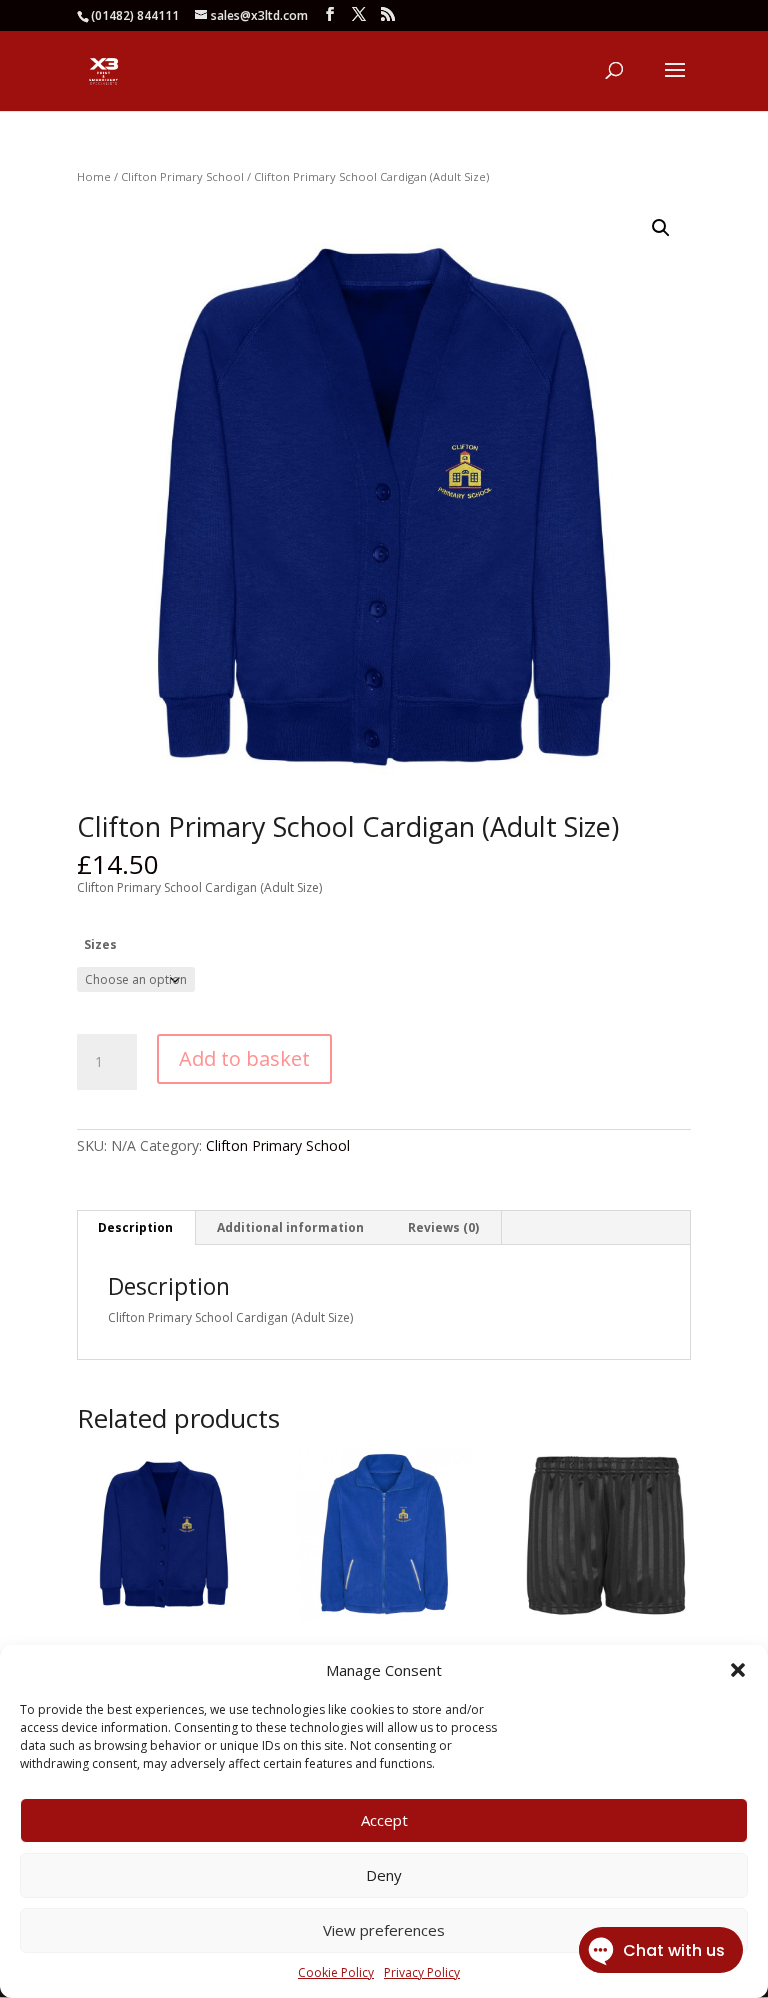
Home (94, 176)
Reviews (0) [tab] (443, 1227)
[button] (738, 1670)
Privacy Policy (422, 1972)
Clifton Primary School (182, 176)
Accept (384, 1820)
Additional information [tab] (290, 1227)
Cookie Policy (336, 1972)
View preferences (384, 1930)
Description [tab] (135, 1227)
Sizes (100, 944)
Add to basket (244, 1058)
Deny (384, 1875)
